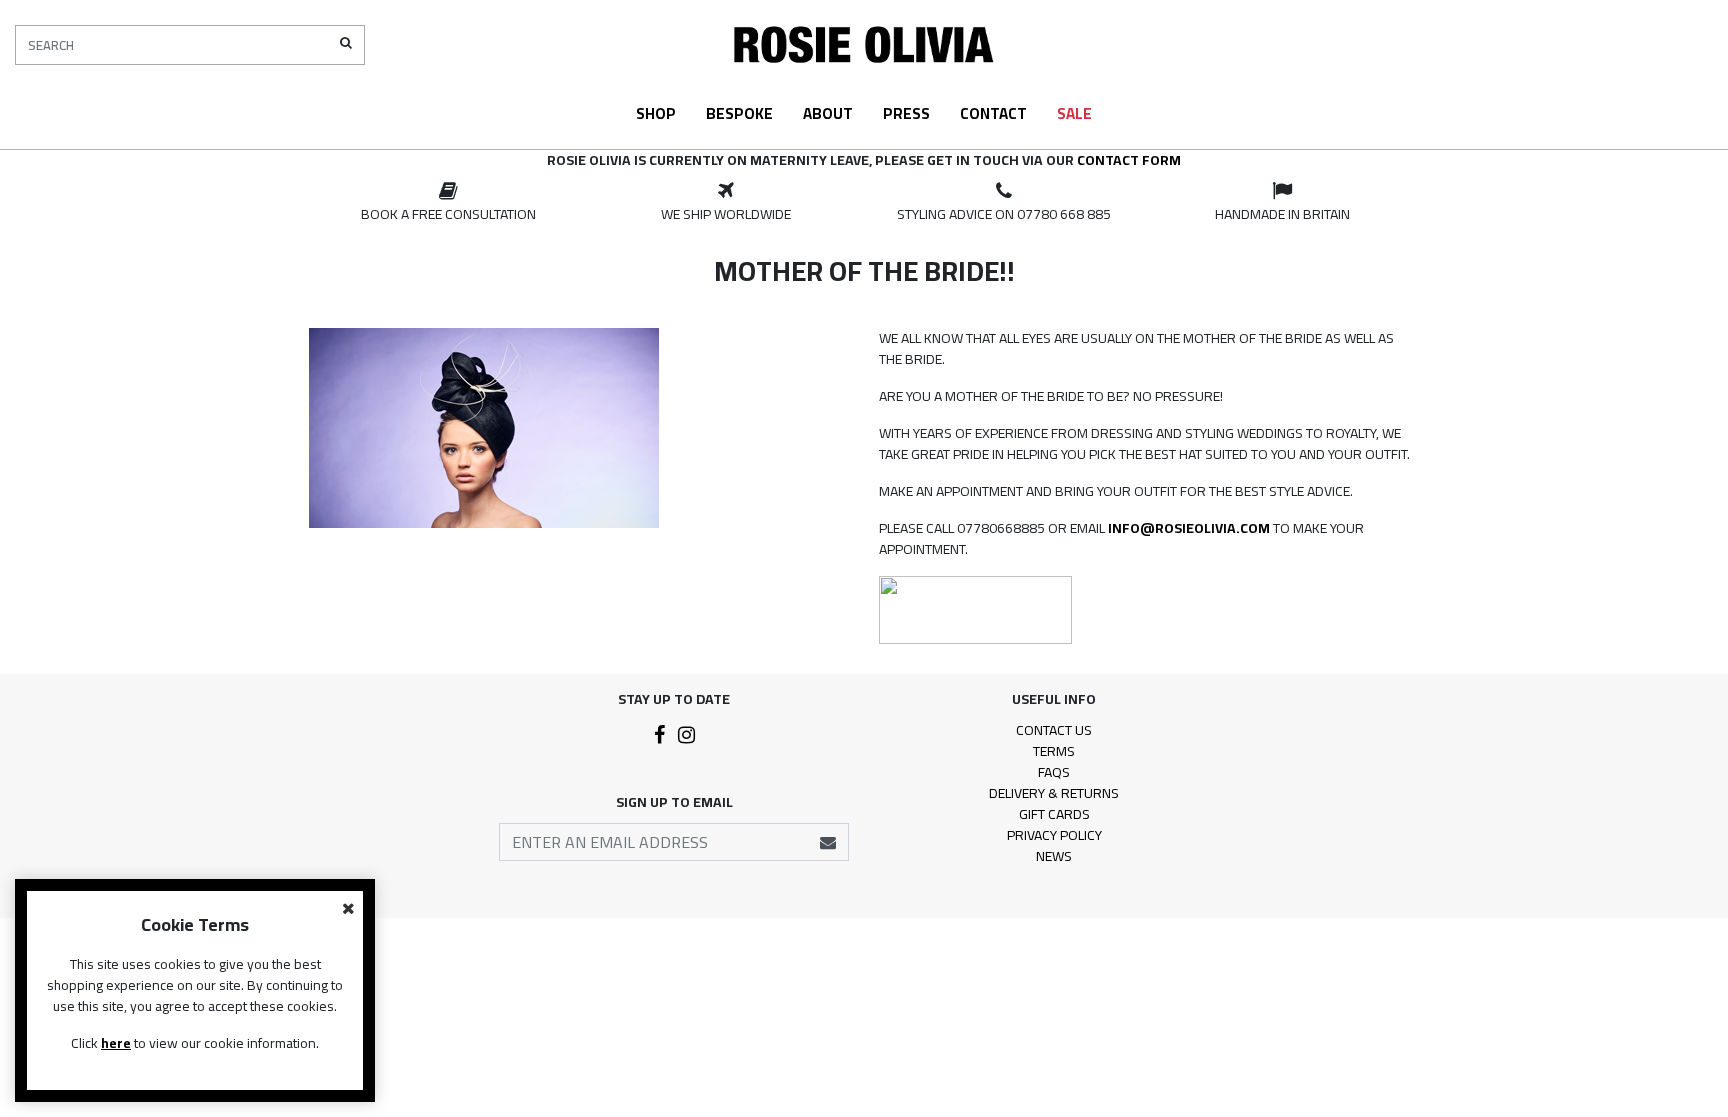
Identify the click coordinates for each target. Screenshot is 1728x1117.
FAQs (1054, 772)
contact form (1129, 160)
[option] (448, 203)
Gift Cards (1054, 814)
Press (906, 113)
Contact (993, 113)
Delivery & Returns (1054, 793)
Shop (656, 113)
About (828, 113)
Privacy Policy (1054, 835)
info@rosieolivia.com (1189, 528)
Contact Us (1054, 730)
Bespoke (739, 113)
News (1054, 856)
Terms (1054, 751)
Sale (1074, 113)
